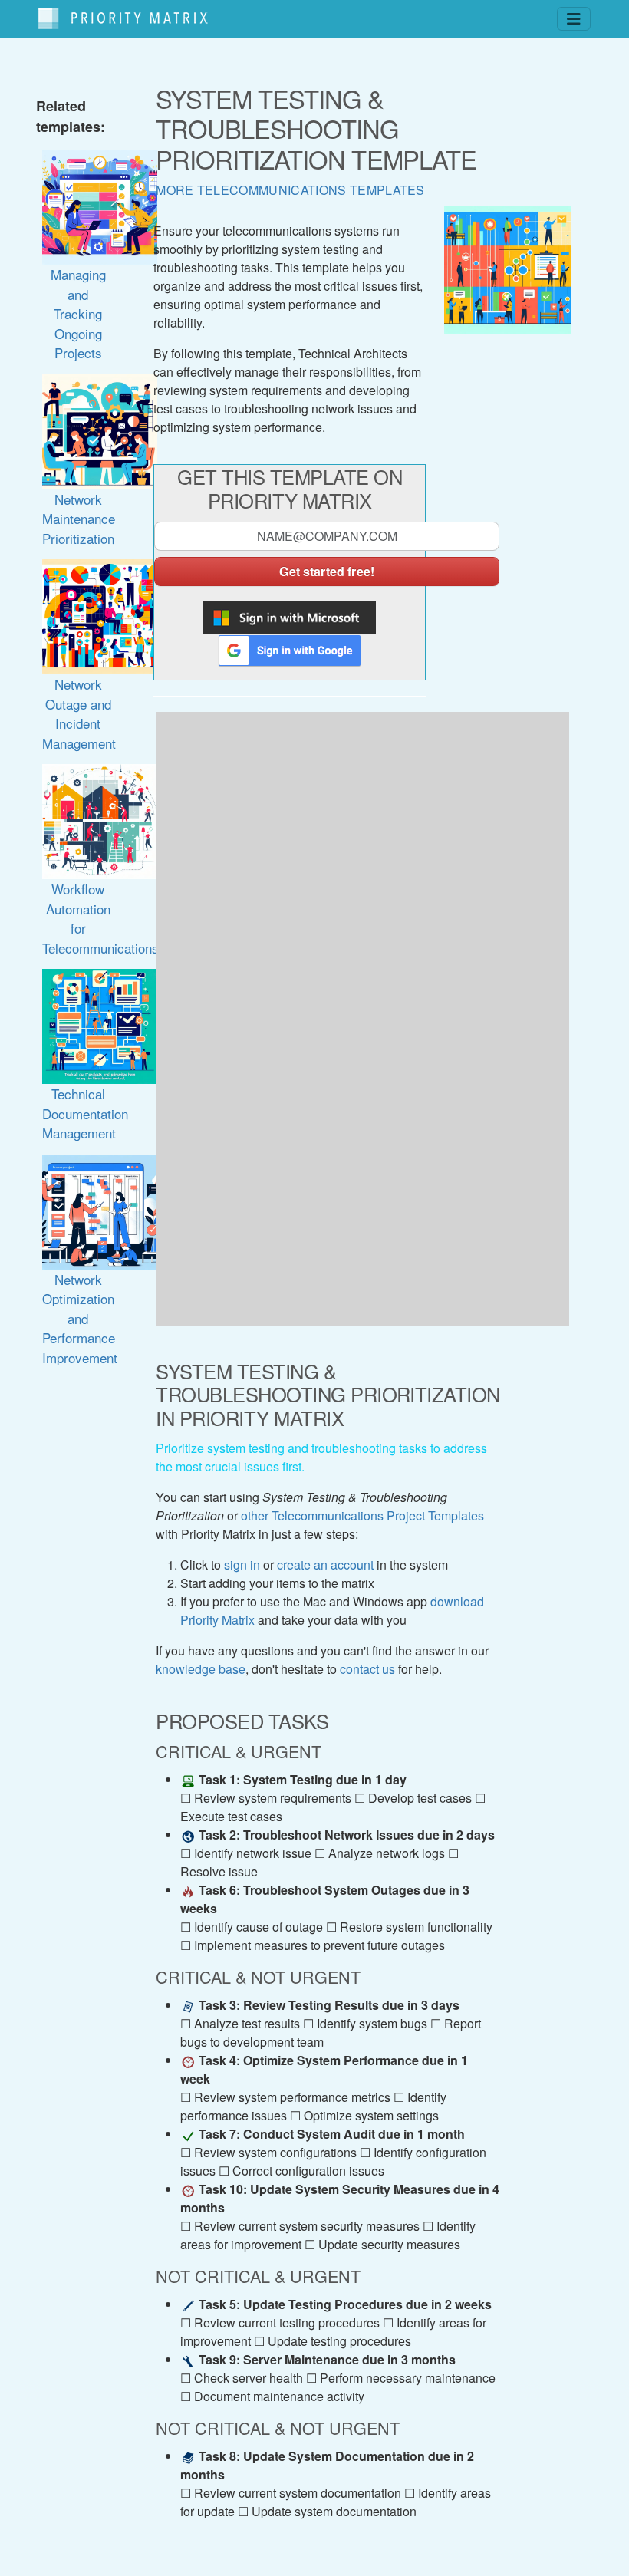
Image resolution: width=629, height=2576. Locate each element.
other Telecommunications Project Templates (362, 1515)
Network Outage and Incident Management (79, 713)
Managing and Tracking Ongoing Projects (78, 313)
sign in (242, 1565)
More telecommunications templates (290, 190)
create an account (325, 1565)
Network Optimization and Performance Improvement (80, 1318)
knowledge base (201, 1669)
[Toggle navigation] (574, 19)
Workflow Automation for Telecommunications (100, 918)
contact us (367, 1669)
